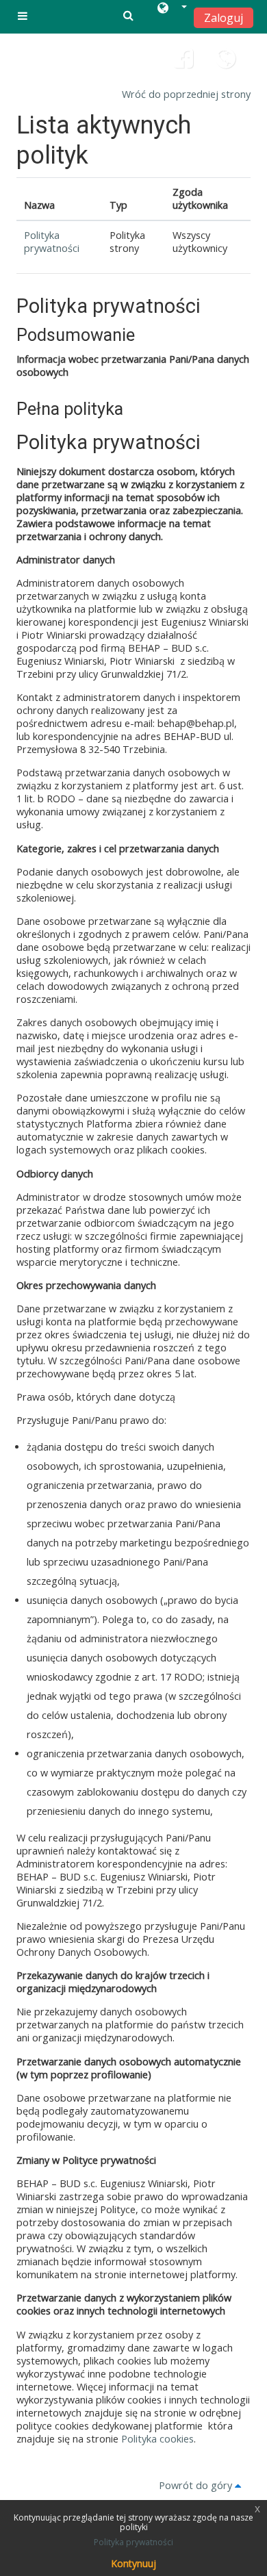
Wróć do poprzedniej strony (186, 94)
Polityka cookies (157, 2439)
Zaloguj (224, 18)
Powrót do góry (197, 2485)
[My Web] (227, 63)
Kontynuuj (133, 2563)
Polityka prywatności (52, 242)
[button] (172, 10)
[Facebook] (184, 63)
